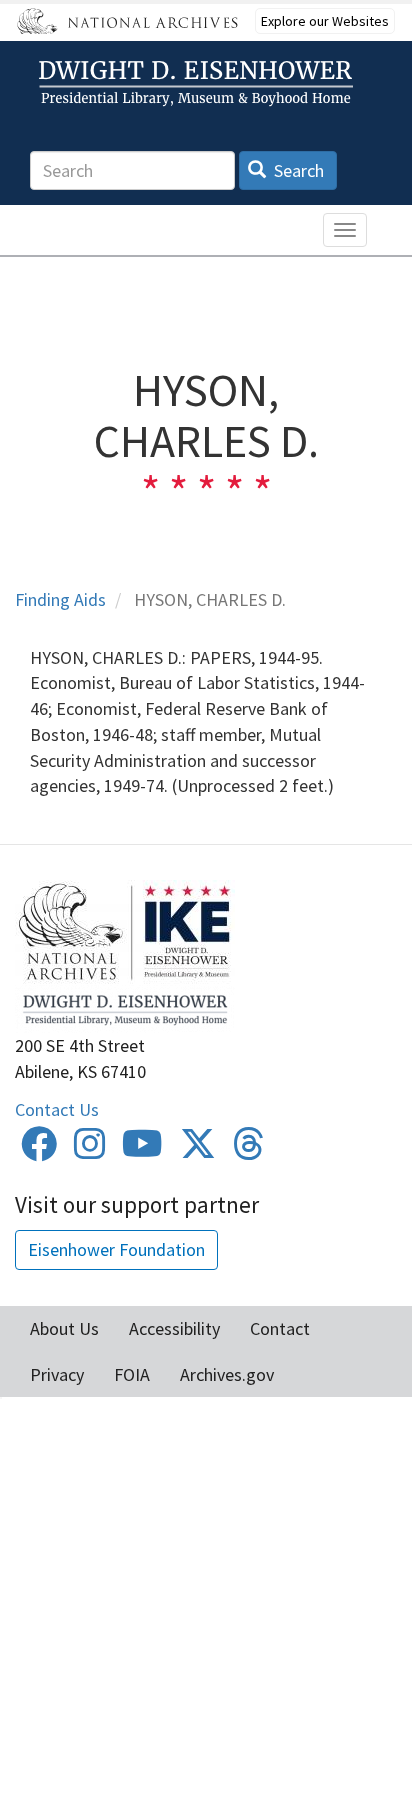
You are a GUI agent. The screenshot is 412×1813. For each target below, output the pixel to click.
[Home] (199, 83)
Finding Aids (60, 599)
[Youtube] (142, 1150)
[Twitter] (198, 1150)
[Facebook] (39, 1150)
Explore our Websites (325, 21)
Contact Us (57, 1109)
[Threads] (249, 1150)
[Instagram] (90, 1150)
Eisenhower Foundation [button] (116, 1249)
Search (297, 170)
